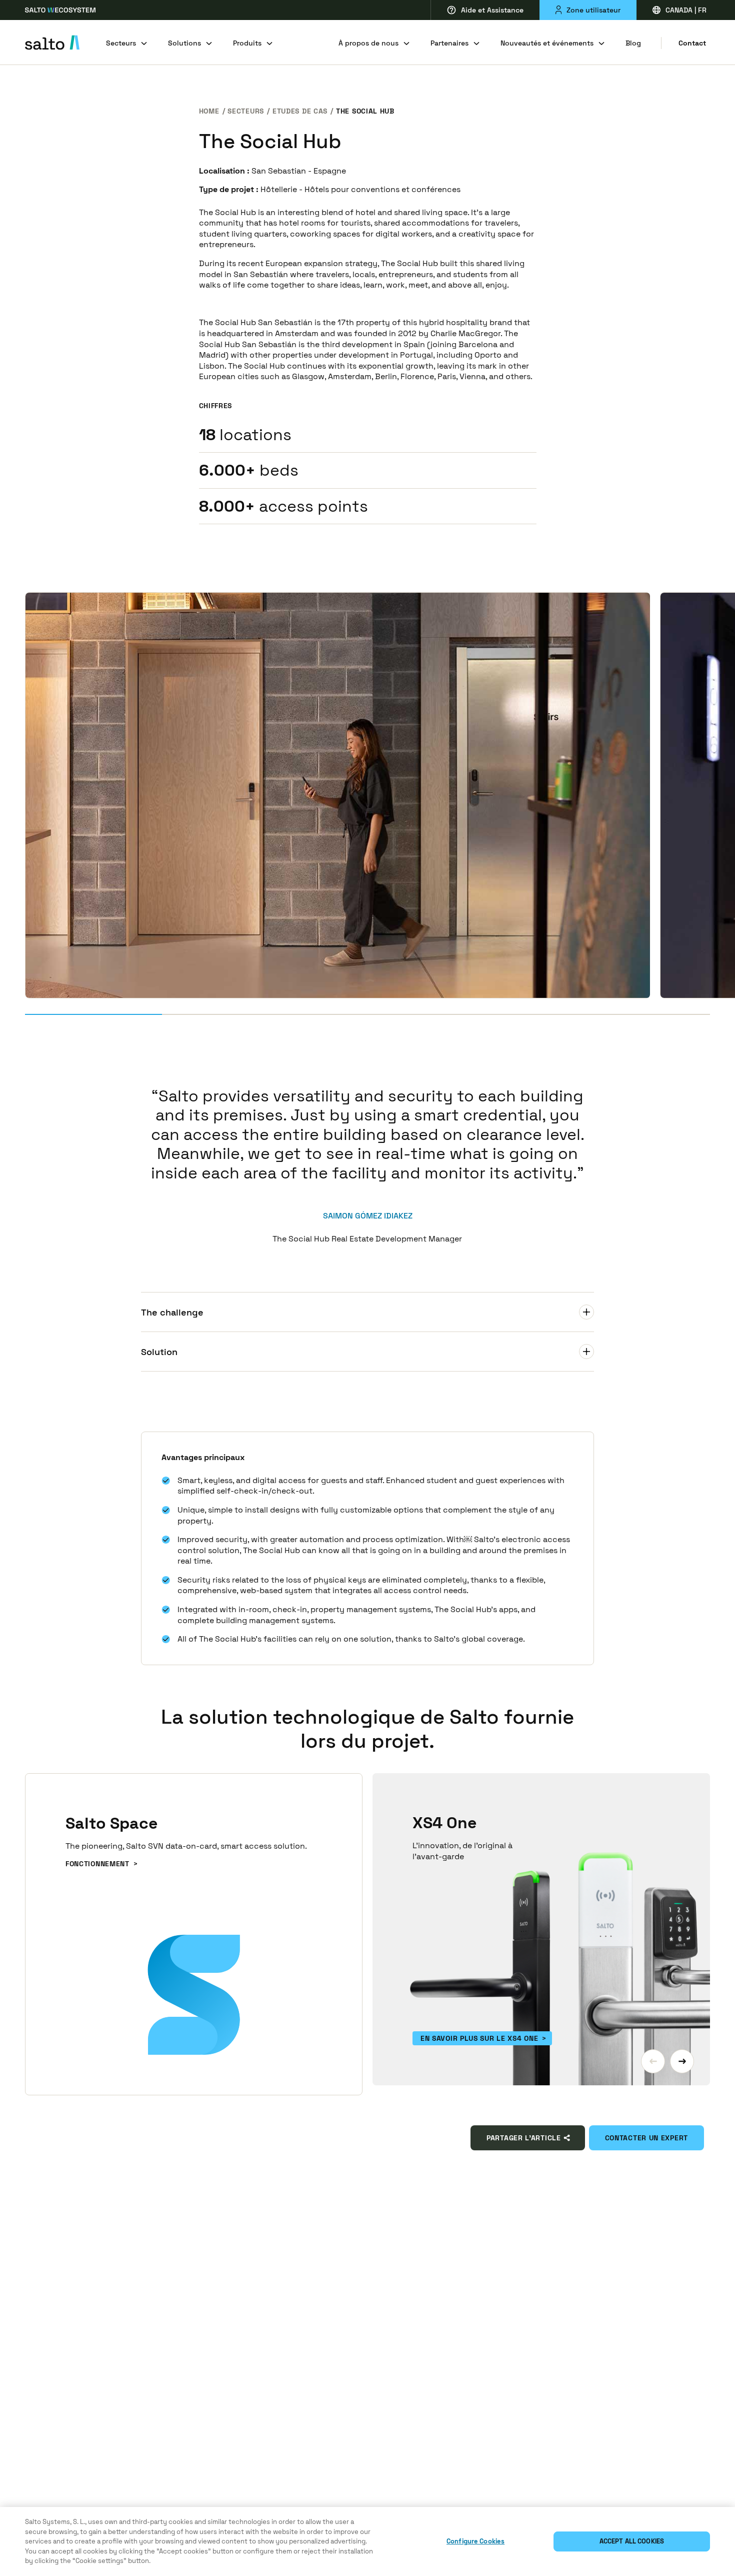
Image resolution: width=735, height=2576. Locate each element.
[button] (653, 2061)
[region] (367, 2541)
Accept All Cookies (632, 2541)
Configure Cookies (475, 2541)
